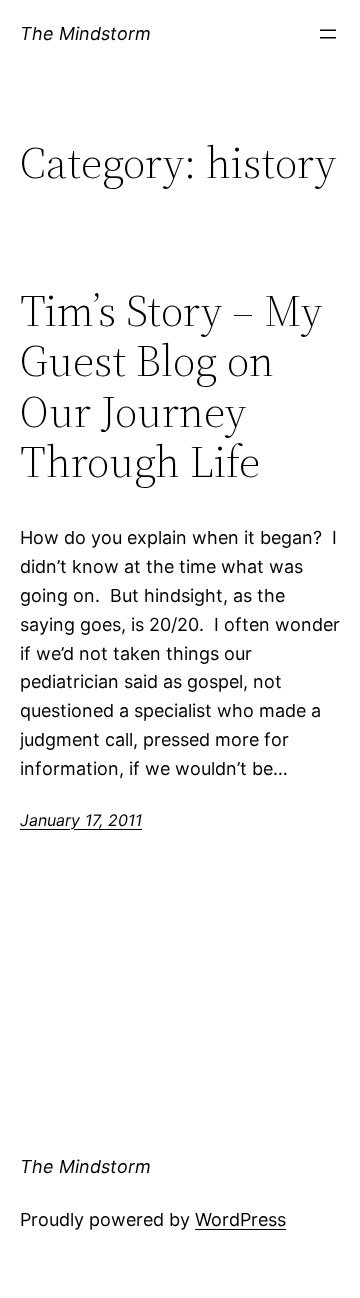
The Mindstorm (85, 33)
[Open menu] (328, 34)
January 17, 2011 (81, 820)
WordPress (240, 1219)
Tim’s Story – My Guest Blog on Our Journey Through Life (171, 387)
